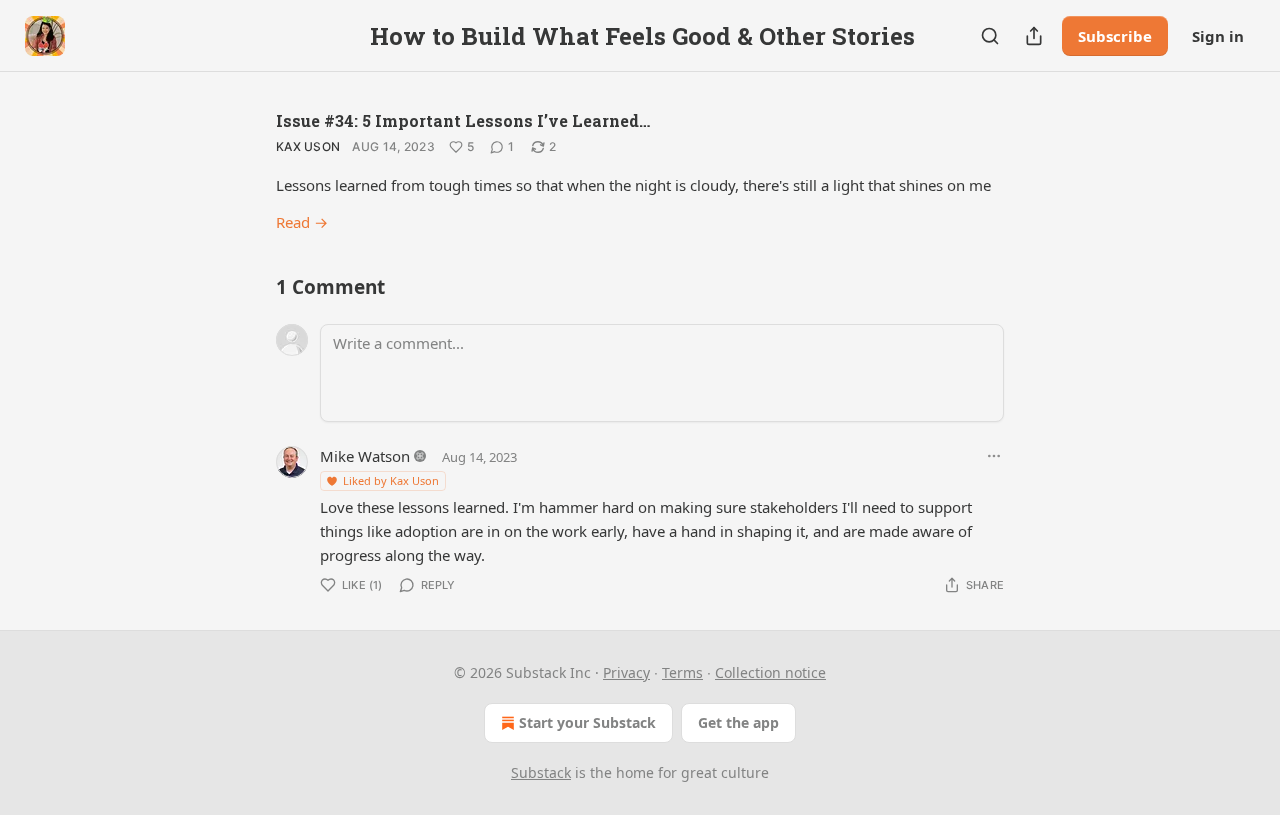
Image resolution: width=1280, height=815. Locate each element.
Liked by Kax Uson (391, 480)
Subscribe (1115, 36)
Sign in (1218, 36)
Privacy (626, 672)
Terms (682, 672)
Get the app (738, 722)
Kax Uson (308, 146)
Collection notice (770, 672)
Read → (302, 222)
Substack (541, 772)
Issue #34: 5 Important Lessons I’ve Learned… (463, 120)
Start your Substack (587, 722)
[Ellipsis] (994, 456)
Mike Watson (365, 456)
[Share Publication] (1034, 36)
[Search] (990, 36)
